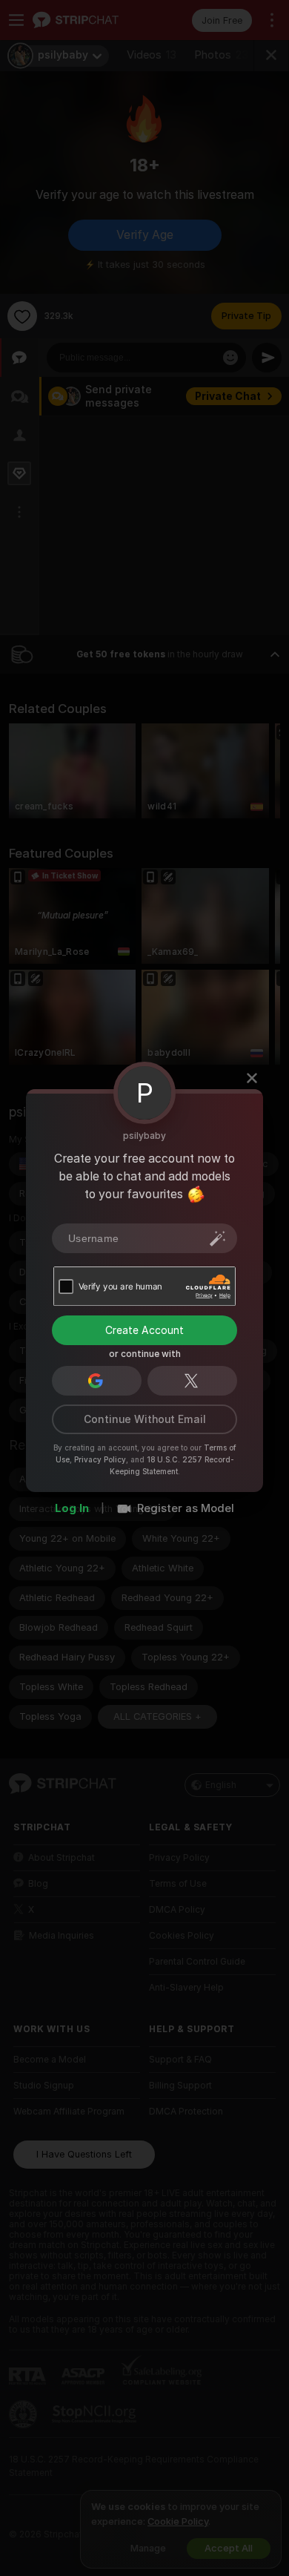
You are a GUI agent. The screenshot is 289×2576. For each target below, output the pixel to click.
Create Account (144, 1330)
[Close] (252, 1078)
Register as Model (186, 1508)
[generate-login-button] (218, 1238)
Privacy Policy (100, 1459)
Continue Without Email (145, 1419)
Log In (72, 1508)
